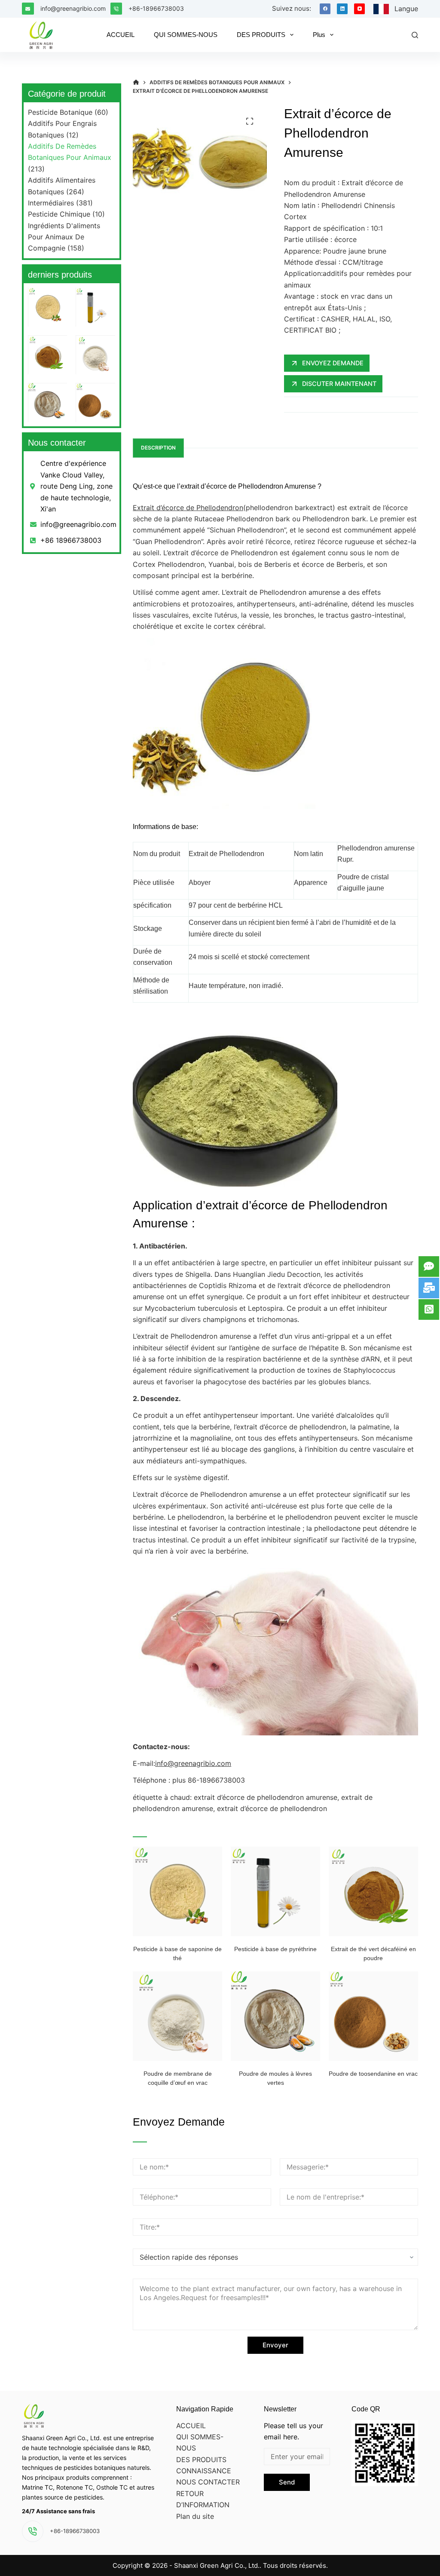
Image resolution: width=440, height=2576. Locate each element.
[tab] (158, 448)
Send (287, 2482)
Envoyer (275, 2345)
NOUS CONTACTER (208, 2482)
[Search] (415, 35)
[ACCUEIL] (136, 83)
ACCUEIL (191, 2426)
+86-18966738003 (156, 8)
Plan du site (195, 2516)
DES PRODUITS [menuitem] (261, 35)
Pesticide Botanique (60, 112)
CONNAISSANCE (204, 2471)
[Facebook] (325, 9)
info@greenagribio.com (73, 8)
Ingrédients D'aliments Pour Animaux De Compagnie (64, 237)
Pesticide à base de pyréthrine (275, 1949)
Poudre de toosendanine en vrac (373, 2074)
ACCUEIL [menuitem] (121, 35)
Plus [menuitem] (319, 35)
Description (158, 448)
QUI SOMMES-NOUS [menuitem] (186, 35)
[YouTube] (359, 9)
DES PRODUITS (201, 2460)
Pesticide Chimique (59, 214)
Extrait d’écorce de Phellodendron (188, 508)
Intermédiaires (51, 203)
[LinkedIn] (342, 9)
